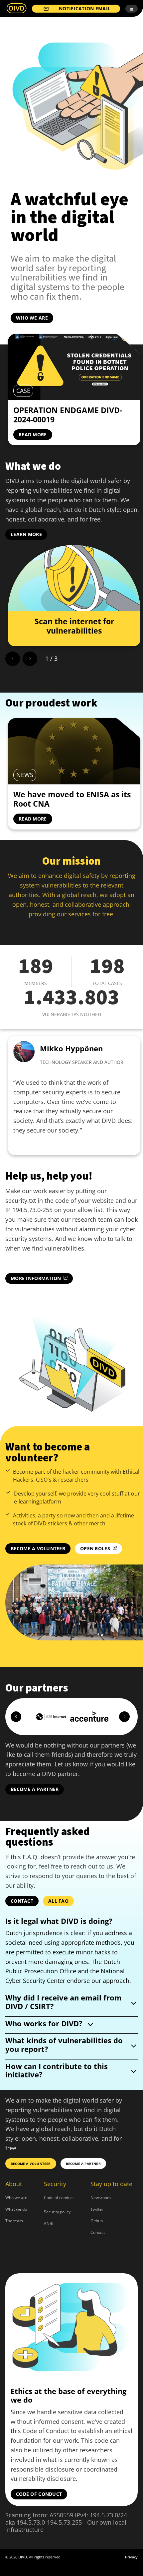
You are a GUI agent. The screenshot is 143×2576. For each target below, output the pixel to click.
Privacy (131, 2557)
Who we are (32, 318)
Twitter (97, 2209)
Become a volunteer (38, 1548)
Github (97, 2221)
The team (14, 2221)
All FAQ (58, 1901)
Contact (22, 1901)
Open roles (95, 1548)
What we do (16, 2209)
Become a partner (35, 1789)
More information (36, 1278)
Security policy (57, 2212)
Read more (33, 434)
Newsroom (101, 2198)
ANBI (49, 2223)
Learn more (26, 534)
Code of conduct (59, 2198)
